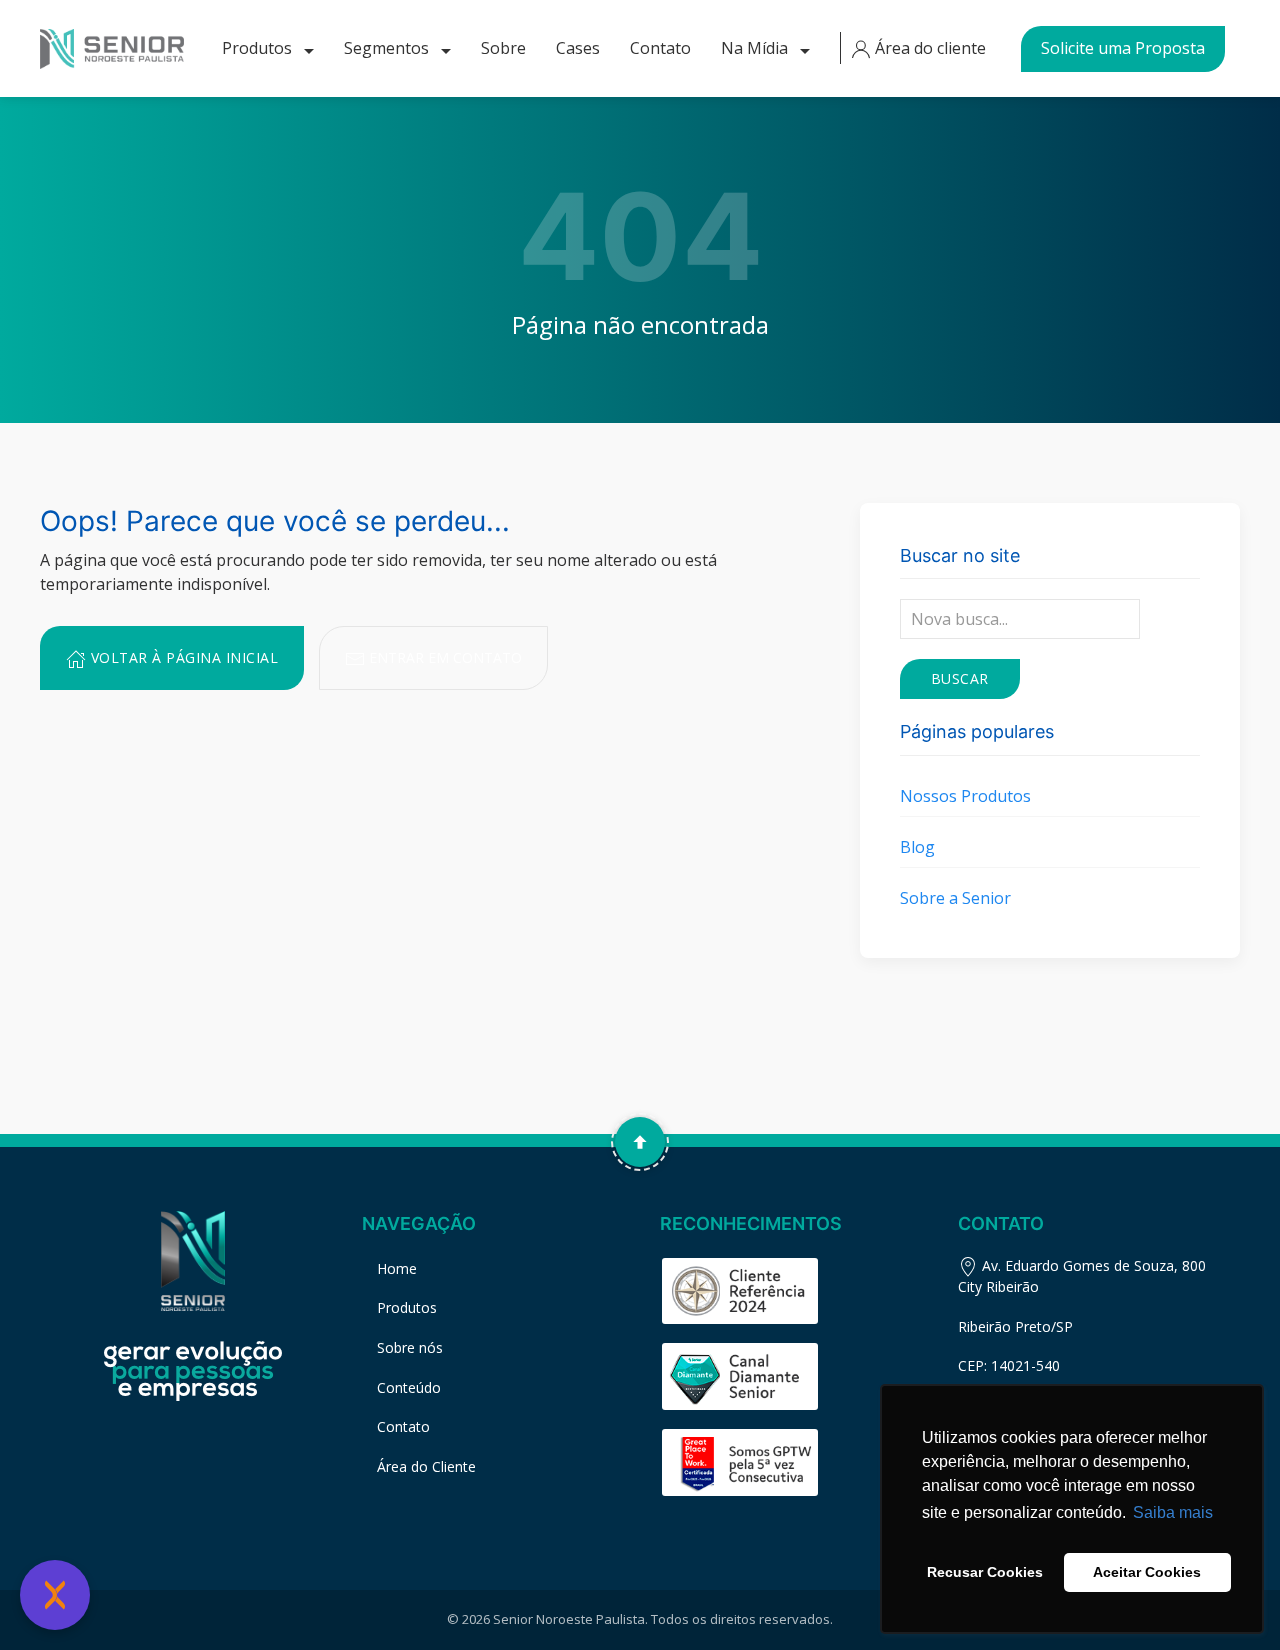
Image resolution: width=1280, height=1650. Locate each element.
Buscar (960, 678)
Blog (917, 847)
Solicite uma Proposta (1123, 48)
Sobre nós (410, 1347)
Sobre (503, 48)
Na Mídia (756, 48)
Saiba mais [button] (1173, 1512)
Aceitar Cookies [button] (1147, 1572)
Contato (660, 48)
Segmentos (388, 48)
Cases (578, 48)
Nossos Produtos (965, 796)
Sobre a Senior (955, 898)
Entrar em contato (443, 657)
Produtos (259, 48)
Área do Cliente (426, 1466)
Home (397, 1268)
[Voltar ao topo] (640, 1142)
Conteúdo (409, 1387)
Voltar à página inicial (182, 657)
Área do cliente (928, 48)
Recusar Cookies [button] (985, 1572)
